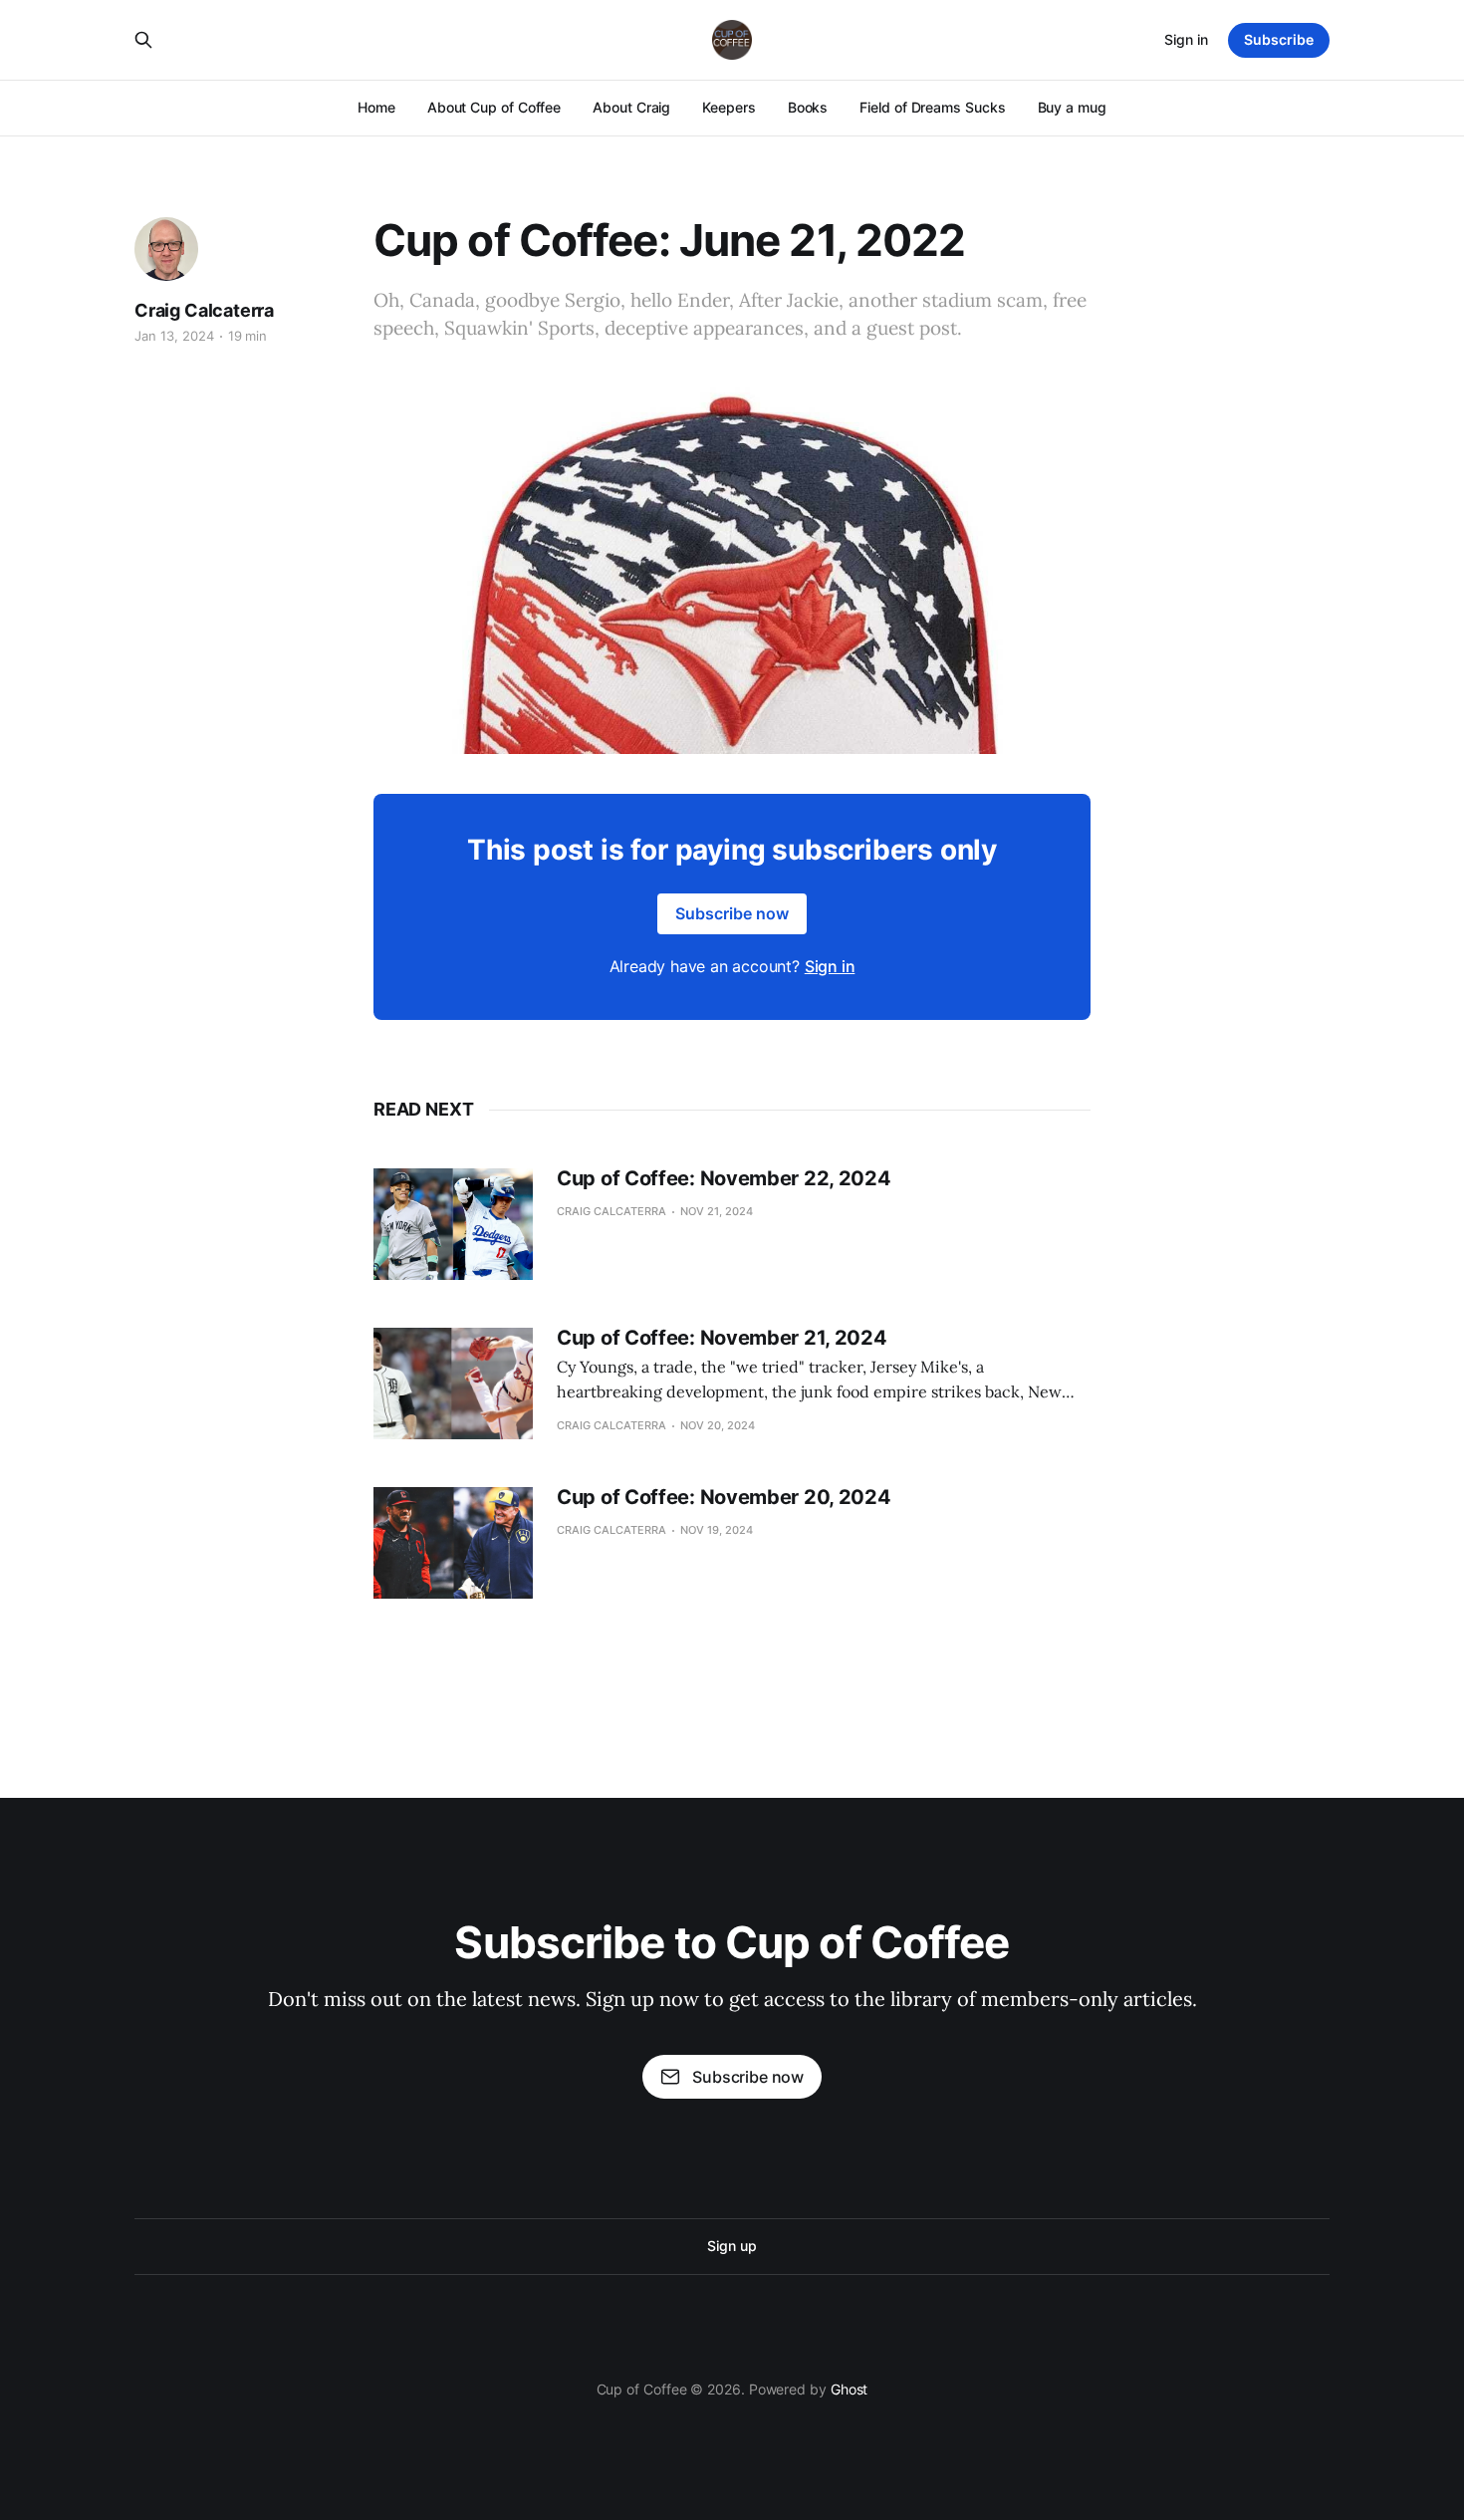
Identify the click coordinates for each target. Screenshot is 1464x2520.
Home (376, 107)
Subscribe (1279, 39)
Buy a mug (1072, 107)
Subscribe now (732, 913)
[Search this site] (143, 40)
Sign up (732, 2246)
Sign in (1186, 39)
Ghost (850, 2389)
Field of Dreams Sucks (932, 107)
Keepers (729, 107)
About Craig (631, 107)
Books (808, 107)
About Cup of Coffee (494, 107)
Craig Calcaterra (204, 310)
